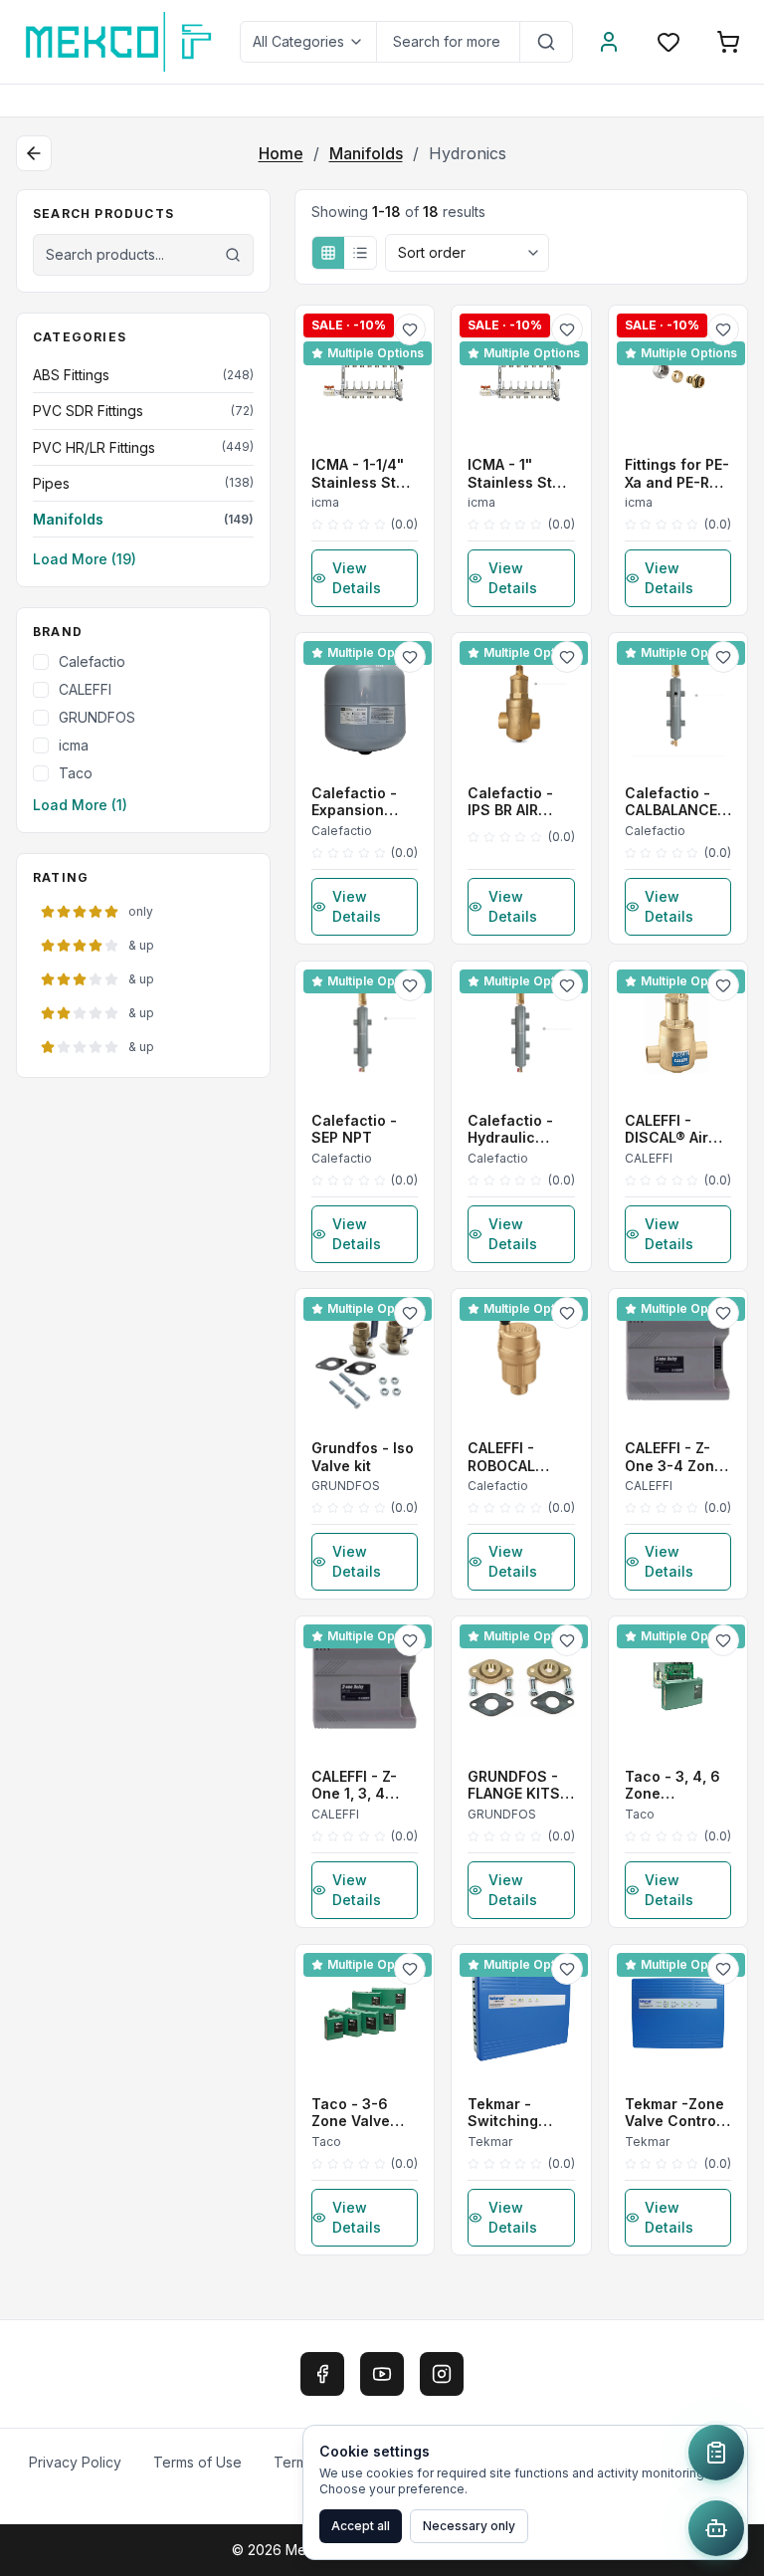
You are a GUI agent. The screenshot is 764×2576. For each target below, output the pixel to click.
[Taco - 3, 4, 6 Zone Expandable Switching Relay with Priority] (678, 1686)
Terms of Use (197, 2462)
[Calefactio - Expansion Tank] (365, 702)
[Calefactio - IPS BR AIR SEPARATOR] (521, 702)
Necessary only (469, 2526)
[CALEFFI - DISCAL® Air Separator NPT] (678, 1031)
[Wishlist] (668, 42)
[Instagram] (442, 2374)
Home (281, 153)
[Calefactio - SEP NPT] (365, 1031)
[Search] (547, 42)
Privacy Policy (75, 2462)
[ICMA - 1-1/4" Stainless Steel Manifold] (365, 375)
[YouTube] (382, 2374)
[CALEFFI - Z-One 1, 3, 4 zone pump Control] (365, 1686)
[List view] (360, 253)
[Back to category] (34, 153)
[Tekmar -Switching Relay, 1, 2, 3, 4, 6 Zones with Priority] (521, 2014)
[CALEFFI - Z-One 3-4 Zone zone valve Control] (678, 1358)
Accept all (361, 2526)
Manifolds (366, 153)
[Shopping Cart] (728, 42)
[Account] (609, 42)
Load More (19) (85, 559)
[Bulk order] (716, 2453)
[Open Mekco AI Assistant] (716, 2528)
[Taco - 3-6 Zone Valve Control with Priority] (365, 2014)
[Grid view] (328, 253)
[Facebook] (322, 2374)
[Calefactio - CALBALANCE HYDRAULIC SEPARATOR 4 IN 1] (678, 702)
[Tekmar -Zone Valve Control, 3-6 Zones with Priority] (678, 2014)
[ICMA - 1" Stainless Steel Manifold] (521, 375)
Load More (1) (80, 805)
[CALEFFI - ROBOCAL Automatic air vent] (521, 1358)
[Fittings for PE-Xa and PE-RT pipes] (678, 375)
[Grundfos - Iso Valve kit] (365, 1358)
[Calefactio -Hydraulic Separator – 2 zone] (521, 1031)
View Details (357, 578)
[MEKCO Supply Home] (120, 42)
